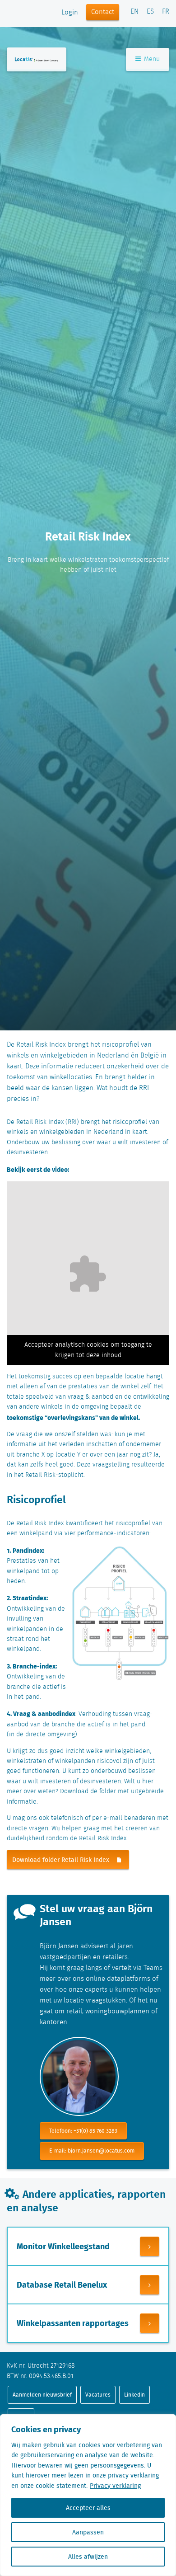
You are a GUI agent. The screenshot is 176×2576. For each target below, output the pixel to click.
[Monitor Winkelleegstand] (150, 2246)
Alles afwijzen (88, 2557)
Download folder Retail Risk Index (61, 1860)
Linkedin (134, 2395)
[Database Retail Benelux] (150, 2285)
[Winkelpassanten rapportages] (150, 2323)
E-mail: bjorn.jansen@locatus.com (92, 2151)
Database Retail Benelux (62, 2285)
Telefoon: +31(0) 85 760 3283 (83, 2131)
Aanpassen (88, 2532)
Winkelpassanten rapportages (73, 2323)
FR (166, 12)
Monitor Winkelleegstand (63, 2246)
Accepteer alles (88, 2508)
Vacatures (98, 2395)
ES (150, 12)
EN (134, 12)
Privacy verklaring (115, 2486)
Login (70, 13)
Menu (151, 59)
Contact (103, 12)
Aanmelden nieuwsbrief (42, 2395)
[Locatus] (37, 59)
